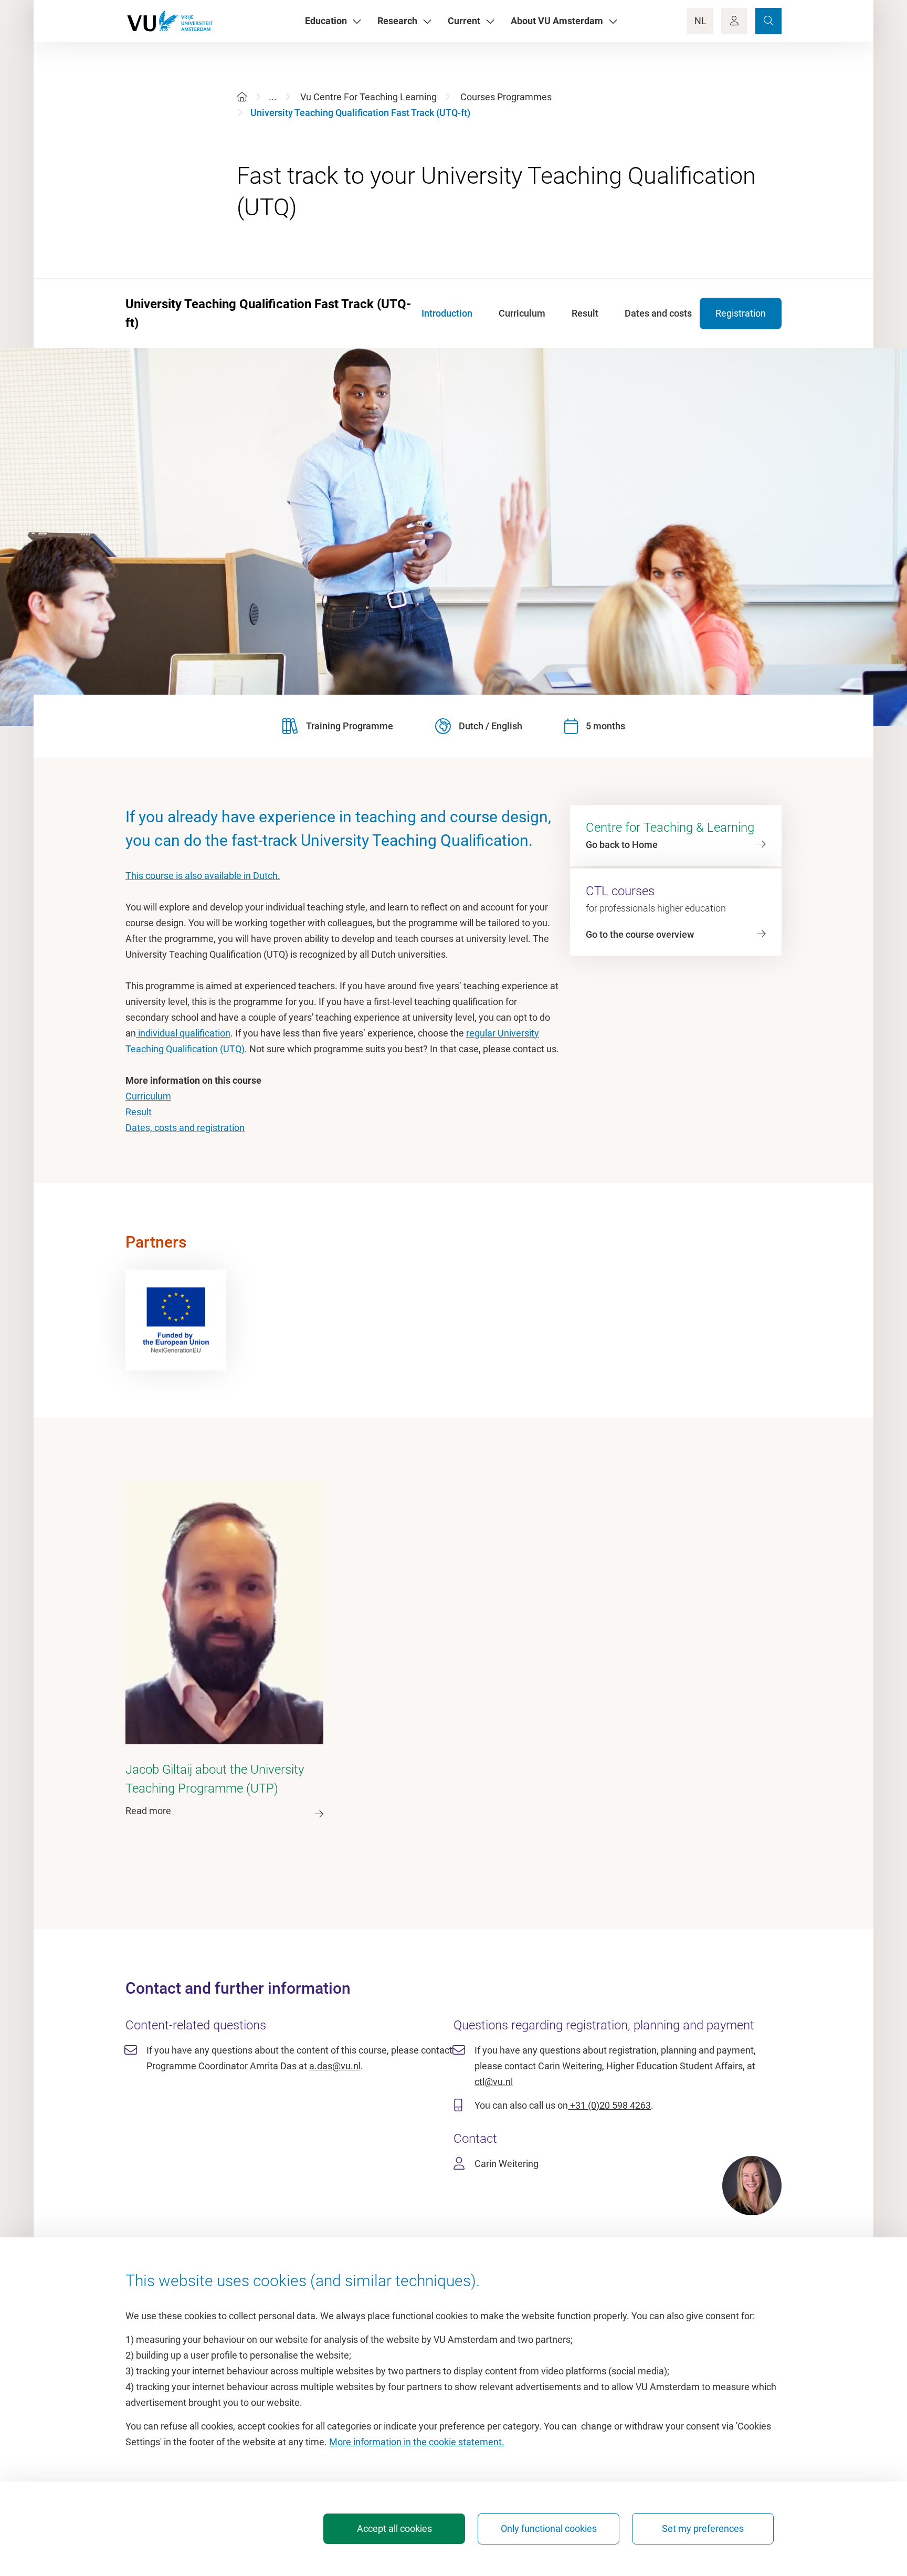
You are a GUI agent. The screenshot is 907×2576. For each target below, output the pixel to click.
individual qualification (183, 1033)
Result (139, 1112)
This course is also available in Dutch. (203, 876)
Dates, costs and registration (185, 1128)
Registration (741, 313)
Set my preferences (703, 2528)
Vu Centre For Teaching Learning (368, 97)
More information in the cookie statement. (417, 2442)
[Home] (242, 97)
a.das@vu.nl (335, 2066)
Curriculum (148, 1096)
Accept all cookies (394, 2528)
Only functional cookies (549, 2528)
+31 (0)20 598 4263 (609, 2105)
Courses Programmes (506, 97)
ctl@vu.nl (494, 2082)
